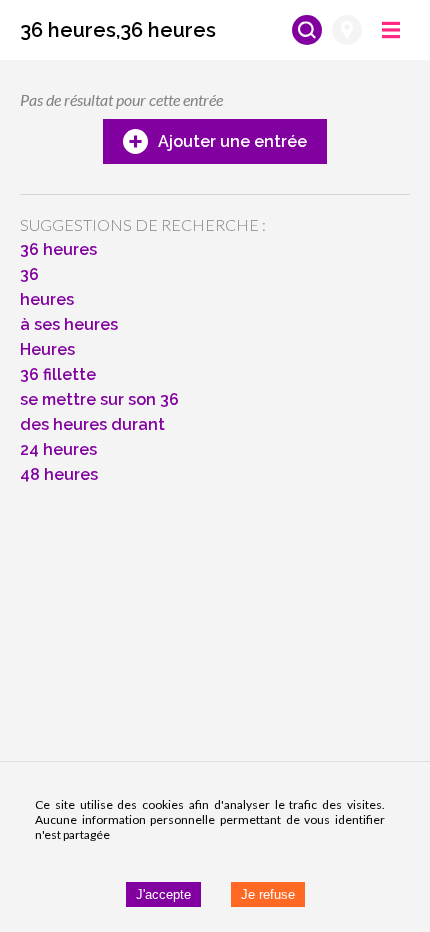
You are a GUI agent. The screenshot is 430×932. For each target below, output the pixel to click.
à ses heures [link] (69, 324)
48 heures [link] (59, 474)
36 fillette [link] (58, 374)
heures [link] (47, 299)
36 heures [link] (58, 249)
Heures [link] (47, 349)
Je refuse (268, 894)
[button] (118, 30)
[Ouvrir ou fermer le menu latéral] (391, 30)
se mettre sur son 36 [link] (99, 399)
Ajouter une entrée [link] (232, 141)
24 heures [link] (58, 449)
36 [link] (29, 274)
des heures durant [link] (92, 424)
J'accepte (163, 894)
